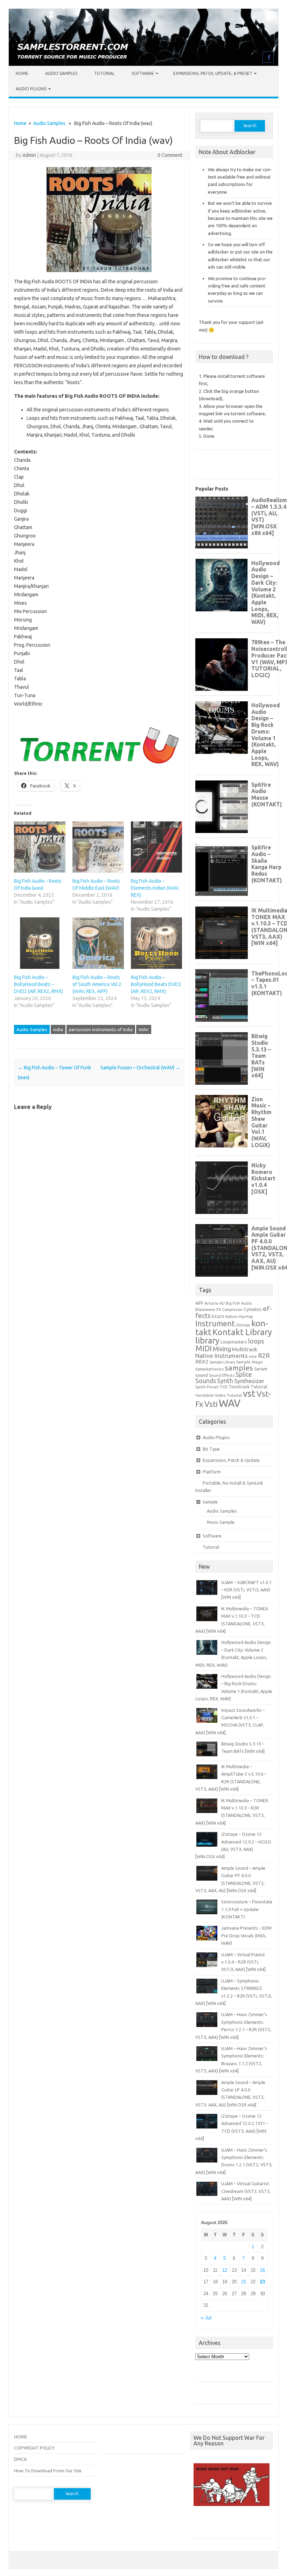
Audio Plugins (31, 89)
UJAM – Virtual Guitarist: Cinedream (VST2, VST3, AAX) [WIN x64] (246, 2191)
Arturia (211, 1303)
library (207, 1340)
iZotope (243, 1325)
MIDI (204, 1348)
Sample (210, 1502)
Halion (231, 1316)
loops (256, 1341)
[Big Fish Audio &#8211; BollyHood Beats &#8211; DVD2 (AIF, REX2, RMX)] (40, 943)
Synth (225, 1381)
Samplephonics (209, 1369)
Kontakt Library (242, 1332)
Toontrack (239, 1387)
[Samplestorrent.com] (143, 64)
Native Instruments (222, 1356)
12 (225, 2270)
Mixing (222, 1349)
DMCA (20, 2459)
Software (143, 73)
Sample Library (222, 1362)
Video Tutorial (228, 1395)
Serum (261, 1369)
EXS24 (218, 1316)
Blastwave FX (208, 1309)
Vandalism (205, 1395)
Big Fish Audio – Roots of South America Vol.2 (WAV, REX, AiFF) (97, 984)
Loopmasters (234, 1342)
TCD (224, 1387)
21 (244, 2282)
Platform (212, 1472)
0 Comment (170, 155)
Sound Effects (222, 1375)
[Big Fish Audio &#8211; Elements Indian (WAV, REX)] (157, 847)
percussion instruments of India (101, 1029)
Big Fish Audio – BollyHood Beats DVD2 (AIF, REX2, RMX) (156, 984)
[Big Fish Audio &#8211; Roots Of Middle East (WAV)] (98, 847)
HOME (20, 2437)
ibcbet (200, 2525)
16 (262, 2270)
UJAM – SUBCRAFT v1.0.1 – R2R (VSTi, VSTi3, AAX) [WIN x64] (246, 1590)
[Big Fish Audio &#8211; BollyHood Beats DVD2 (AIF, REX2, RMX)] (157, 943)
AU (222, 1303)
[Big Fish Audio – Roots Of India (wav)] (40, 847)
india (58, 1029)
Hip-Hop (246, 1317)
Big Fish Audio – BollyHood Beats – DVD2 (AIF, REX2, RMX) (38, 984)
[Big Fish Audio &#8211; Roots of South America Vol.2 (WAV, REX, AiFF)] (98, 943)
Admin (29, 155)
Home (22, 73)
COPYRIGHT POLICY (34, 2448)
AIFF (199, 1303)
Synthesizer (249, 1381)
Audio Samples (61, 73)
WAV (144, 1029)
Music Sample (221, 1522)
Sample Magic (250, 1362)
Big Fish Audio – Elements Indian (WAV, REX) (155, 888)
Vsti (211, 1404)
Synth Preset (207, 1387)
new (253, 1356)
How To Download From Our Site (48, 2471)
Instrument (215, 1323)
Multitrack (245, 1349)
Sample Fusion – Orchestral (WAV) (140, 1068)
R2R (264, 1355)
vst (249, 1393)
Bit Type (211, 1449)
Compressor (232, 1310)
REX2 (202, 1362)
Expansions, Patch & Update (231, 1460)
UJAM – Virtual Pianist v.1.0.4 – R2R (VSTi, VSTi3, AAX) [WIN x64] (243, 1962)
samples (239, 1368)
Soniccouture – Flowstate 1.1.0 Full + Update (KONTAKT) (247, 1909)
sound (202, 1375)
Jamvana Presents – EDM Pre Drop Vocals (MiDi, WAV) (246, 1935)
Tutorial (104, 73)
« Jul (206, 2318)
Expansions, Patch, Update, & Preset (213, 73)
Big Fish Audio (239, 1303)
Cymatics (253, 1309)
